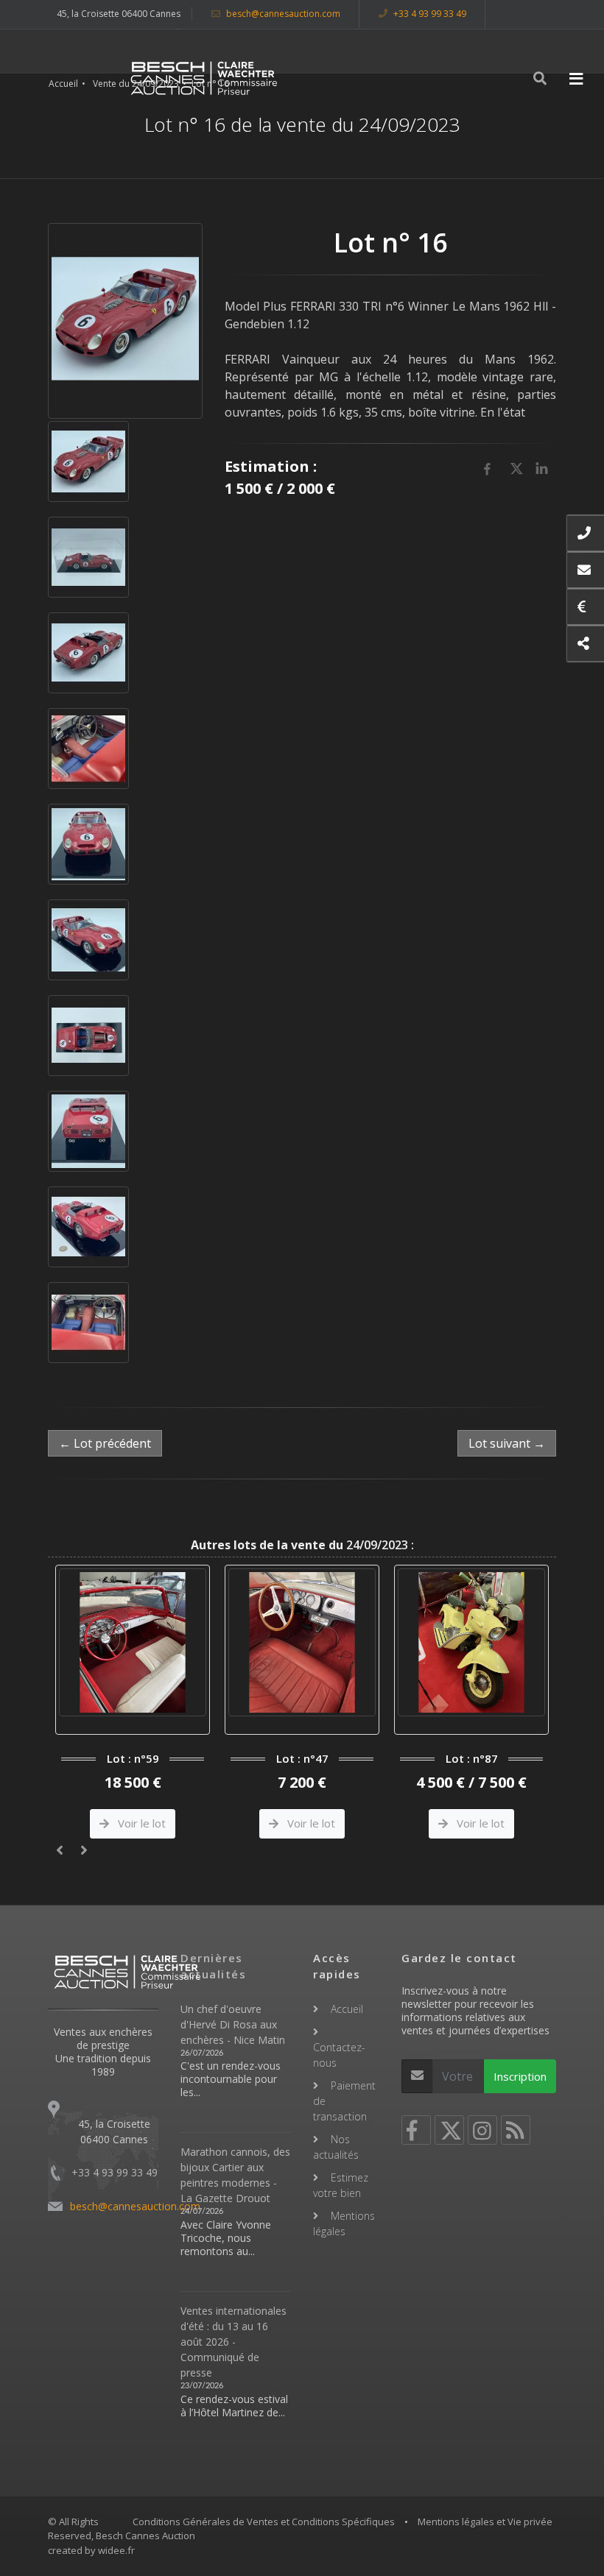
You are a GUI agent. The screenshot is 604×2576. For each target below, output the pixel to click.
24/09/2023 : (302, 1545)
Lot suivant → (507, 1443)
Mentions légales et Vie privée (485, 2522)
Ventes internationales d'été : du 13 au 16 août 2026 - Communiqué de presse (233, 2342)
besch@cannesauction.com (282, 14)
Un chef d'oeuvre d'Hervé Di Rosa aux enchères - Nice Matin (233, 2024)
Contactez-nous (339, 2055)
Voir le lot (140, 1823)
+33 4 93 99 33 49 (429, 14)
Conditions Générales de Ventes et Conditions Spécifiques (264, 2522)
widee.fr (116, 2550)
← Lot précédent (105, 1443)
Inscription (520, 2076)
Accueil (63, 84)
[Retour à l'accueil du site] (204, 78)
